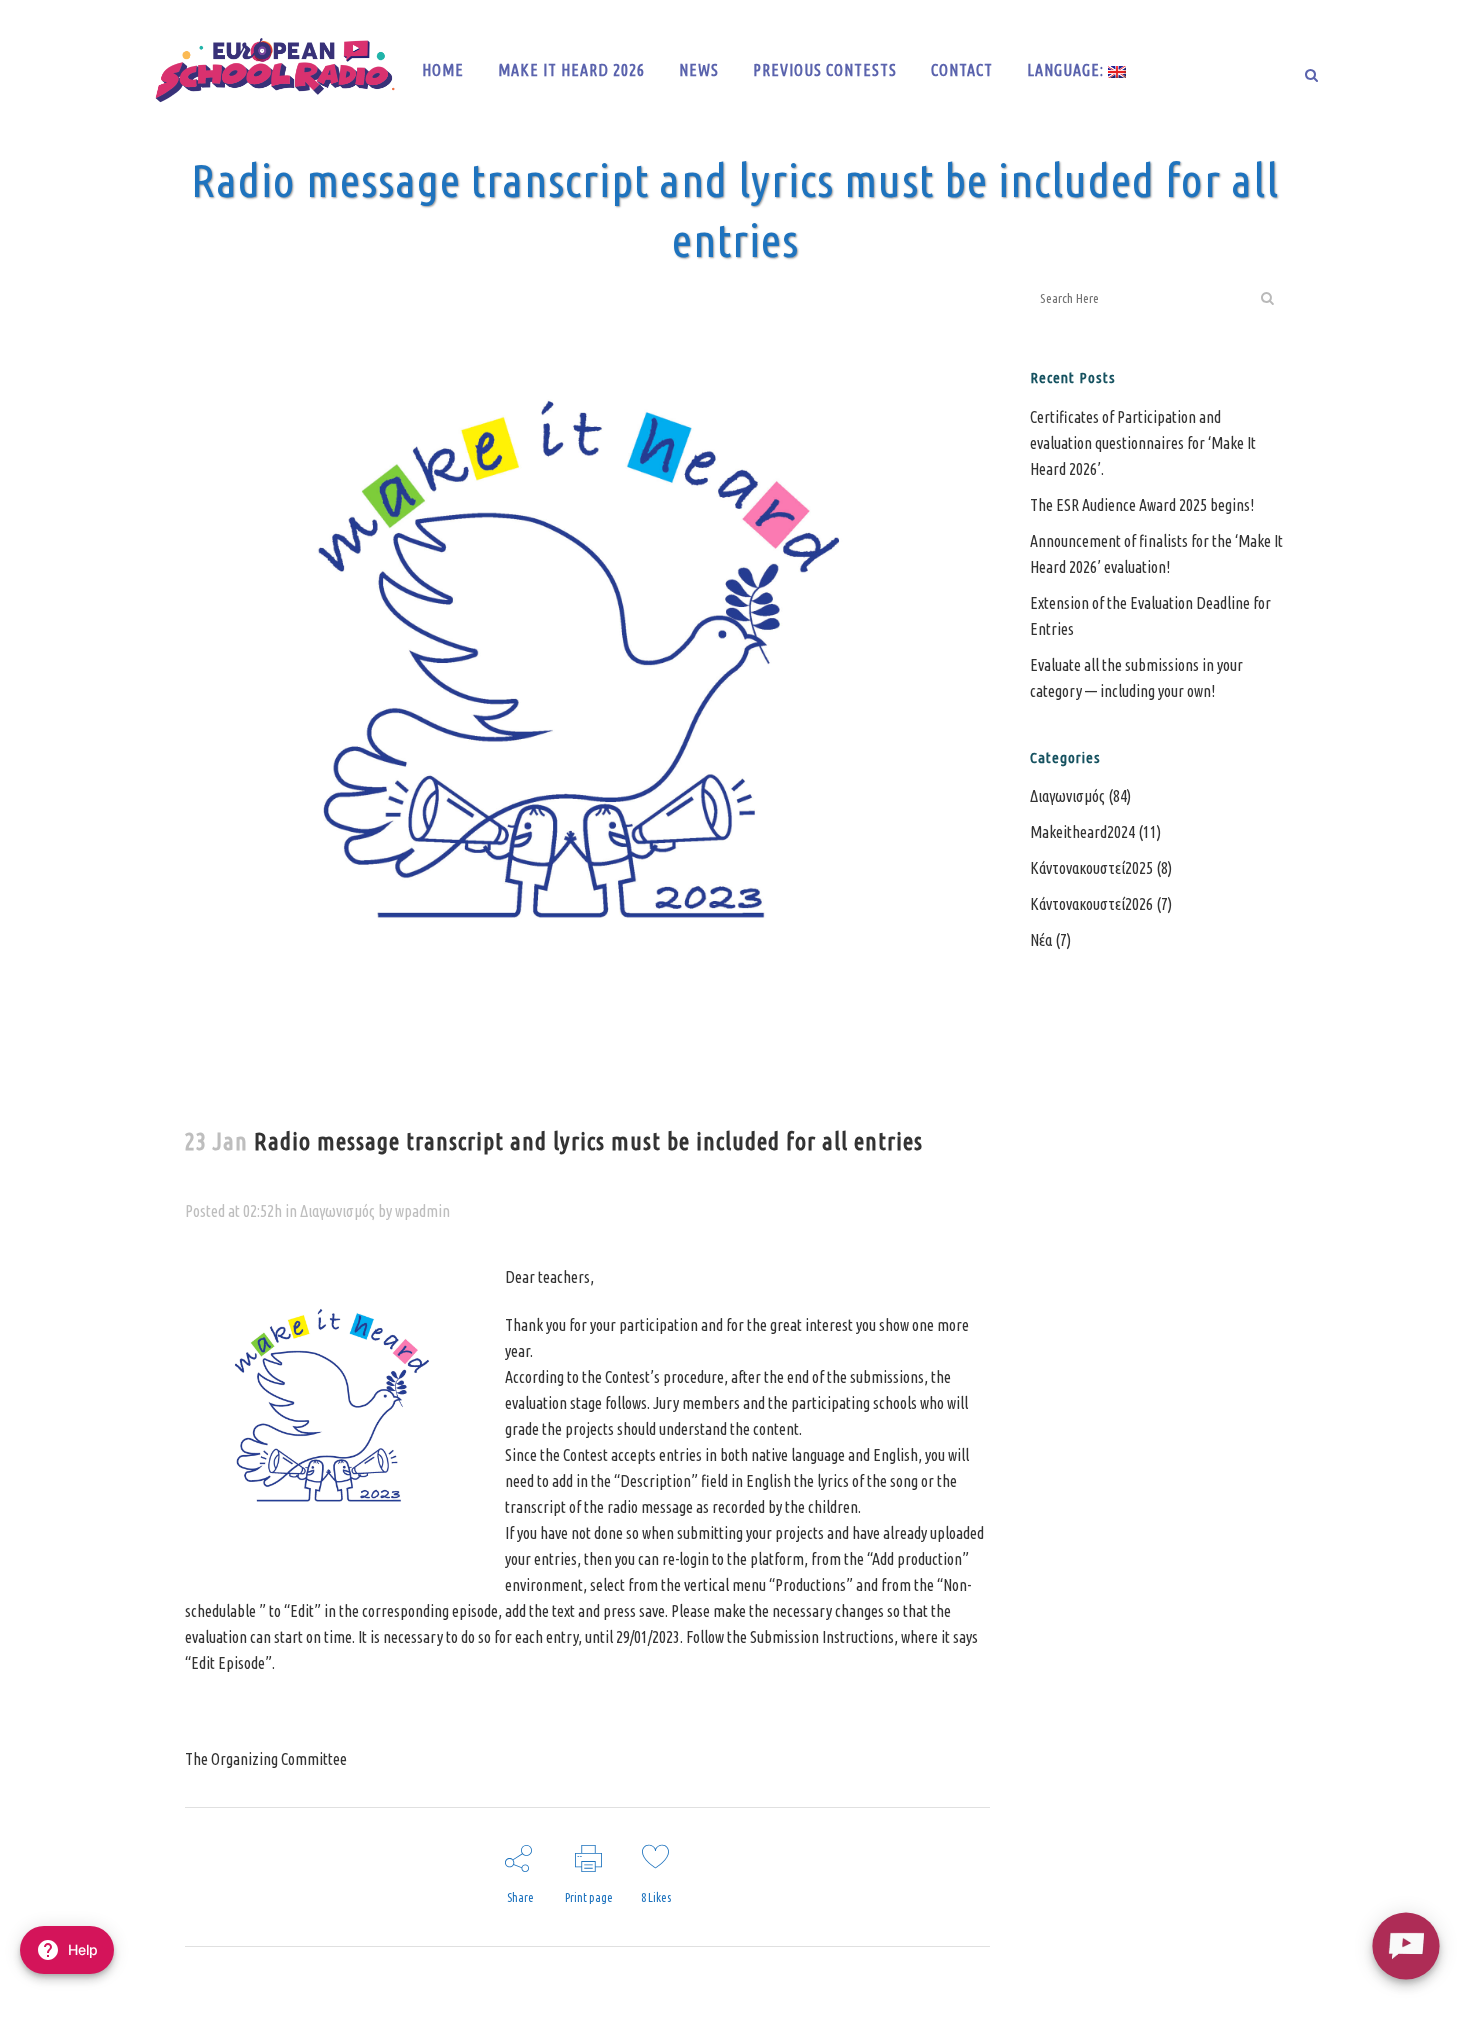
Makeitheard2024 (1082, 832)
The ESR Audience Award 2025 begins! (1142, 505)
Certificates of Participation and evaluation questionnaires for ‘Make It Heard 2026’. (1143, 443)
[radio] (1405, 1945)
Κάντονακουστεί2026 (1091, 904)
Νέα (1041, 940)
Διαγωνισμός (337, 1211)
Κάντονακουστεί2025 (1091, 868)
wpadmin (422, 1211)
